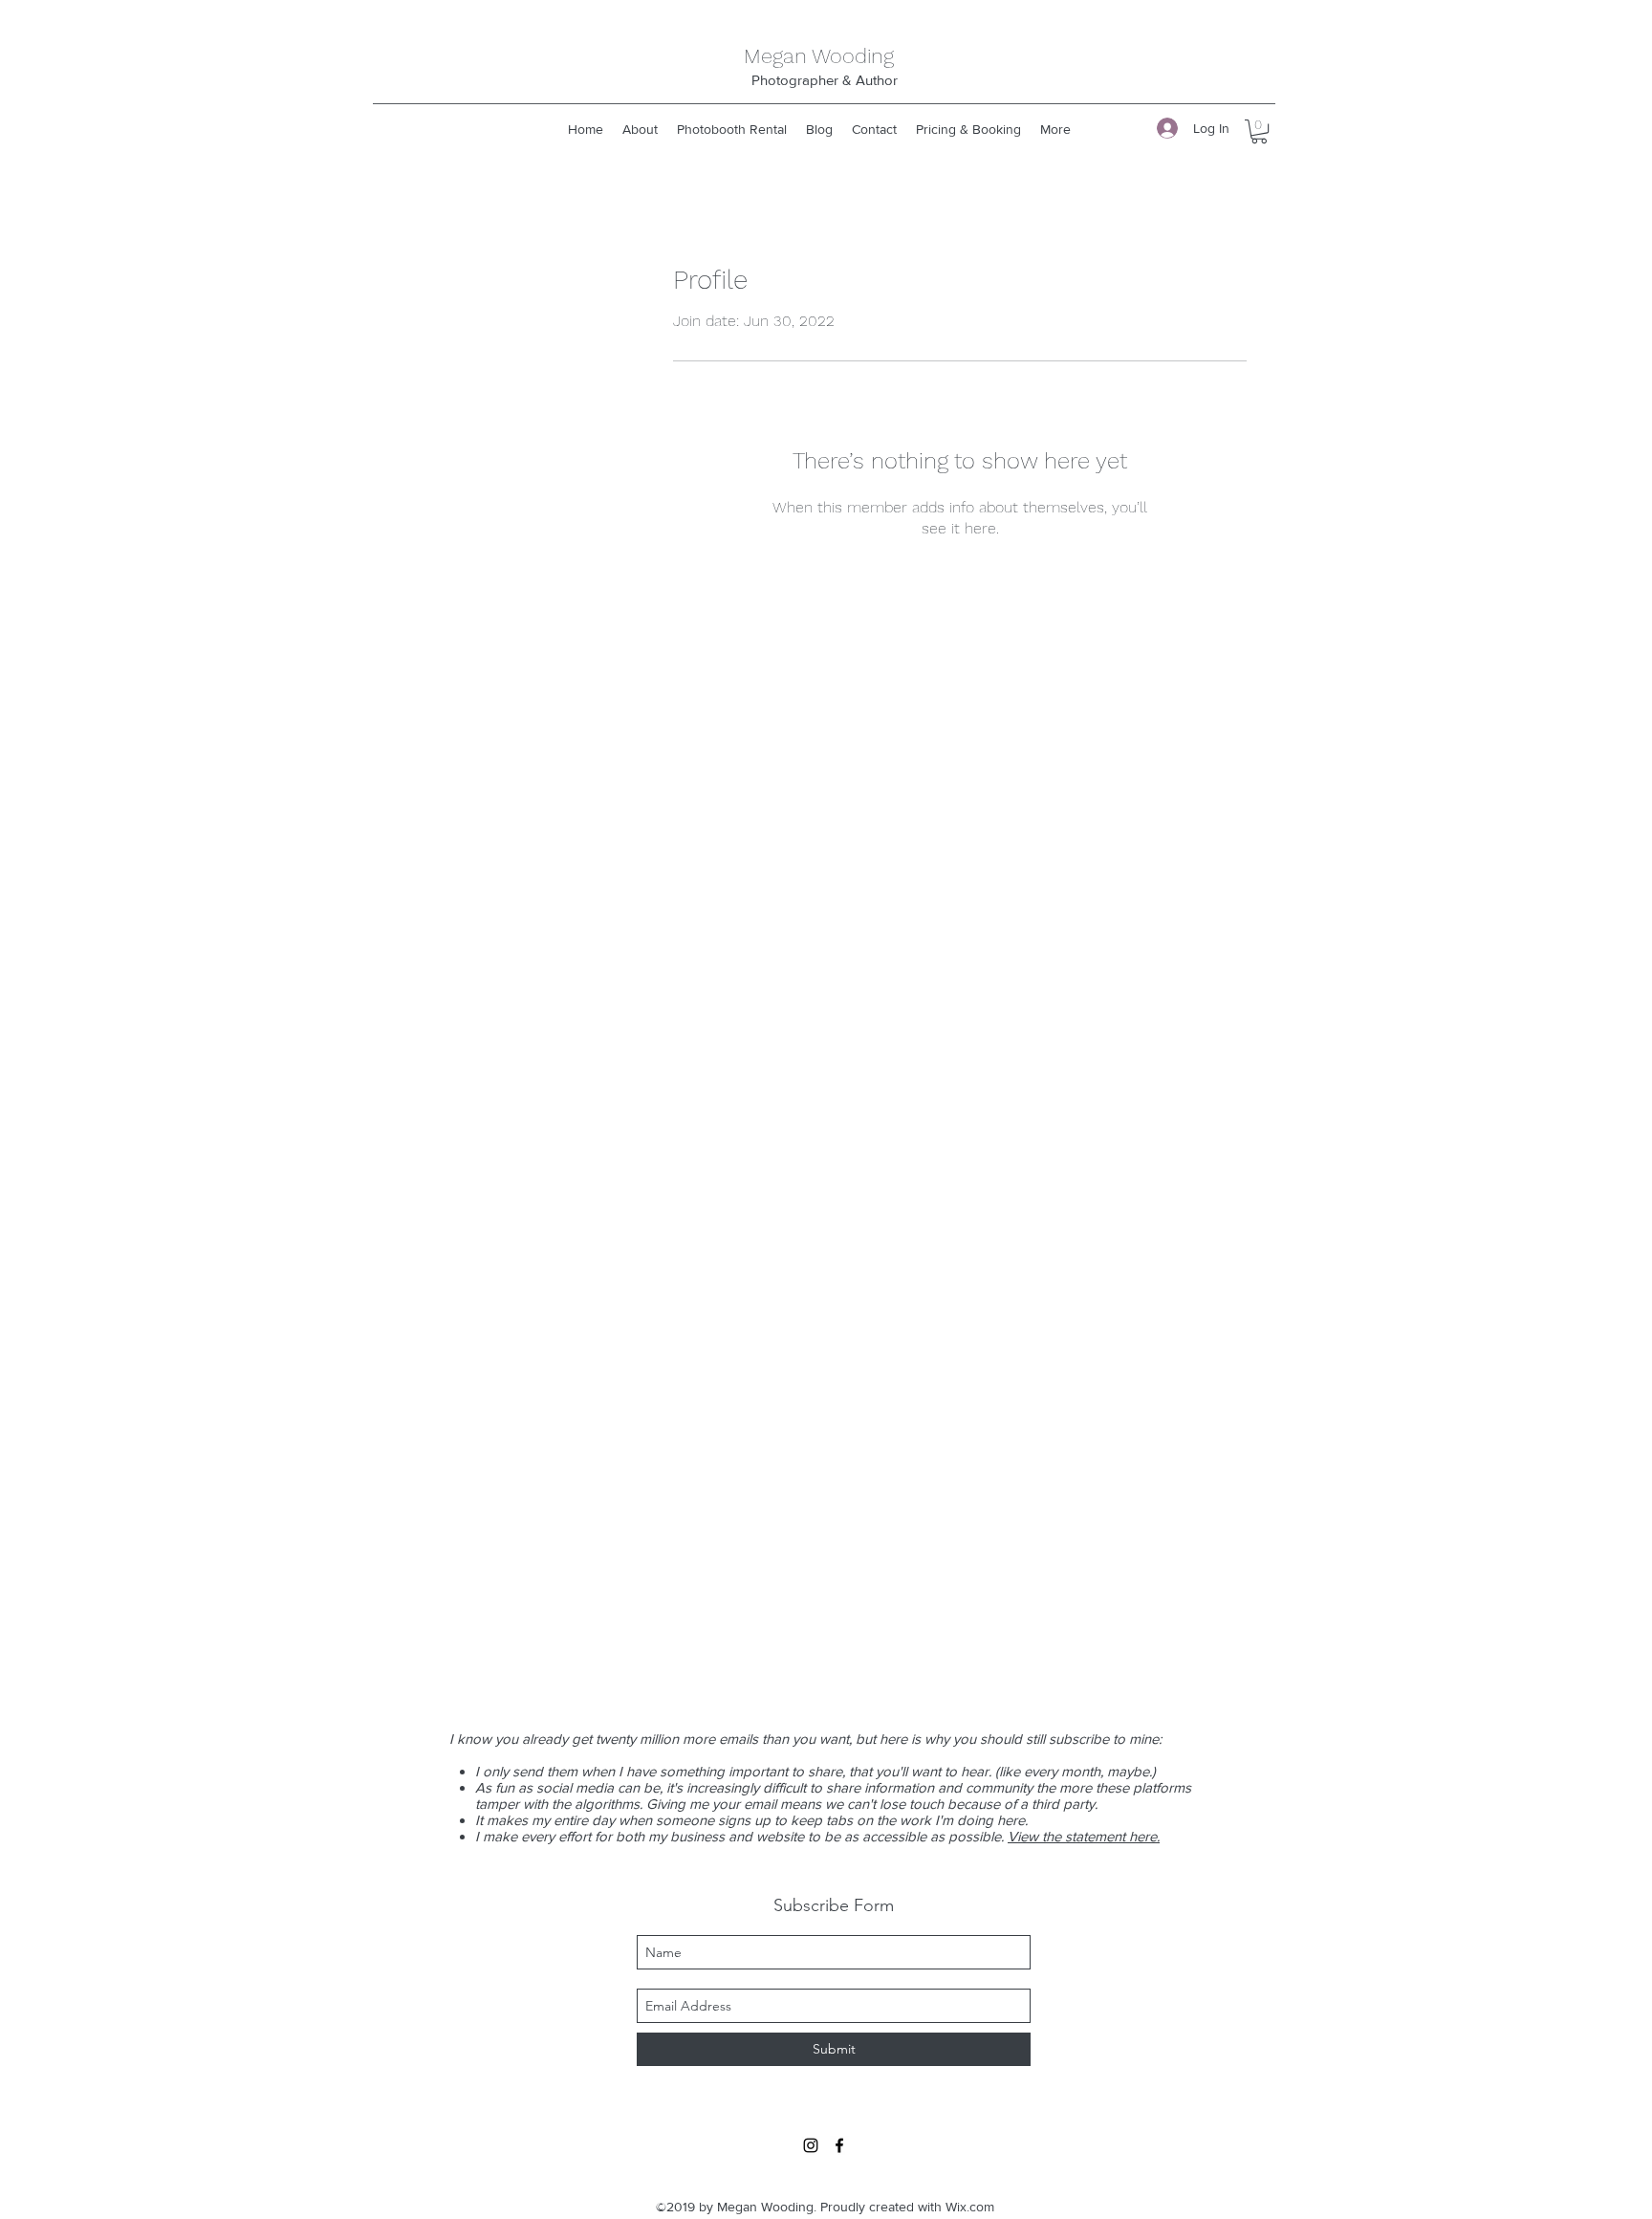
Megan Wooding (819, 56)
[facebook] (839, 2145)
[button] (1259, 131)
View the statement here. (1084, 1836)
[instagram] (811, 2145)
